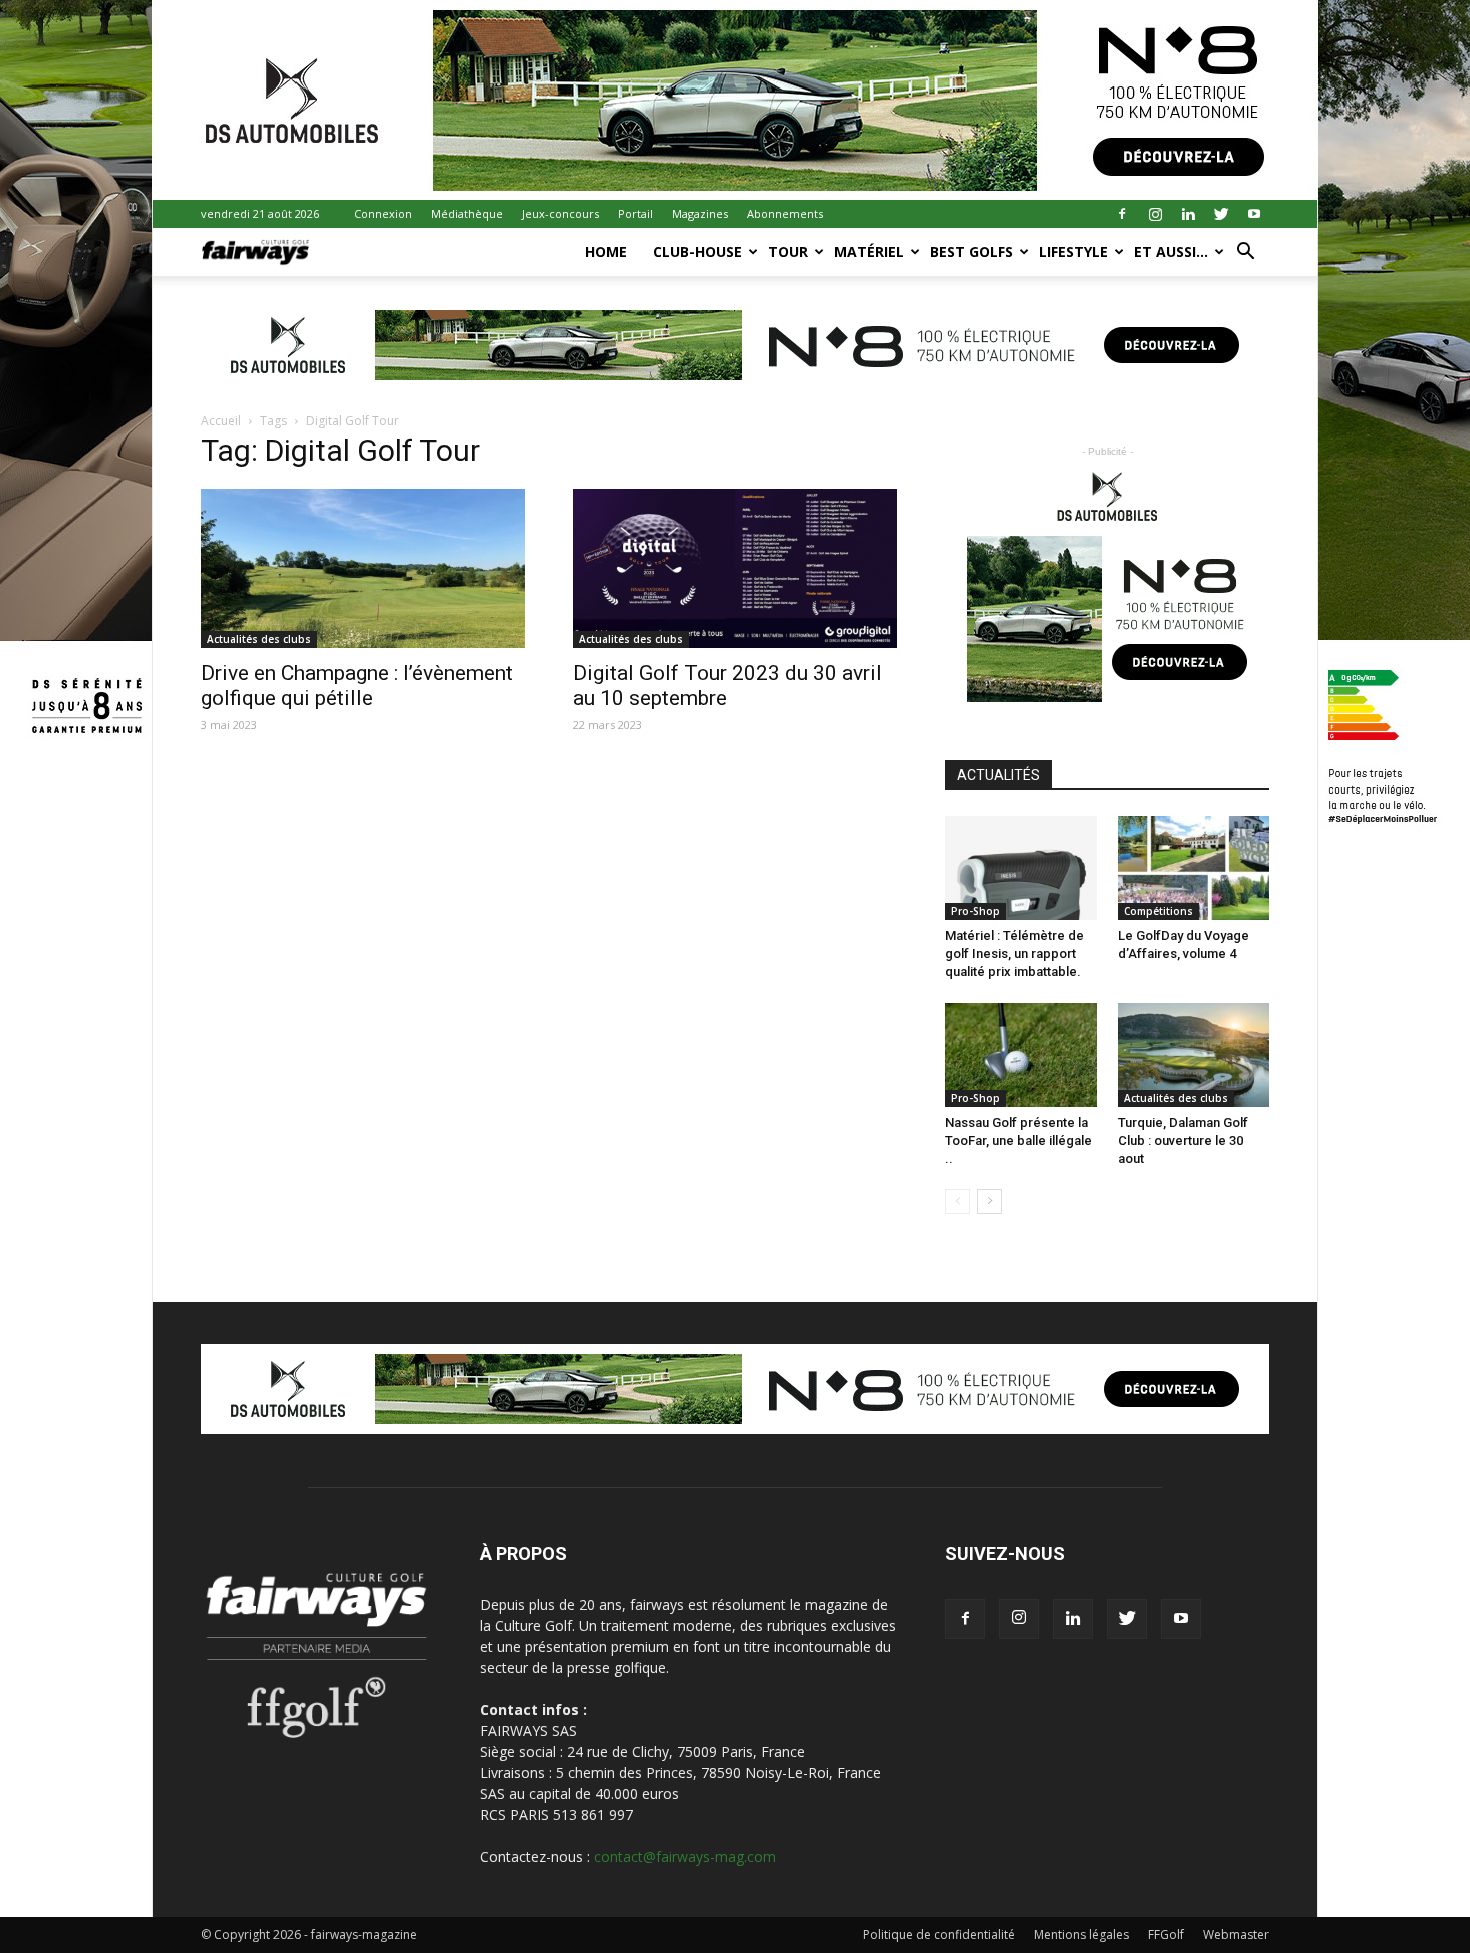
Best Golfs (971, 251)
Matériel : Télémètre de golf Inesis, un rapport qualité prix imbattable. (1014, 953)
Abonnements (785, 213)
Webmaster (1236, 1934)
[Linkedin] (1188, 214)
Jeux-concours (560, 213)
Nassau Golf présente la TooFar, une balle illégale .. (1018, 1140)
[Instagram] (1155, 214)
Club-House (697, 251)
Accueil (221, 420)
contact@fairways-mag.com (685, 1856)
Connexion (383, 213)
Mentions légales (1081, 1934)
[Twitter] (1221, 214)
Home (606, 251)
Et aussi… (1171, 251)
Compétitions (1158, 911)
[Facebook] (1122, 214)
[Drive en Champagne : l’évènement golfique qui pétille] (363, 568)
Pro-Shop (975, 911)
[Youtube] (1254, 214)
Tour (788, 251)
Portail (635, 213)
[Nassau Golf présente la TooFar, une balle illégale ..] (1021, 1055)
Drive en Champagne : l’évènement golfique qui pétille (357, 685)
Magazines (700, 213)
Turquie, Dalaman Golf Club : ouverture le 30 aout (1183, 1140)
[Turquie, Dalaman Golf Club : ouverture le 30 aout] (1194, 1055)
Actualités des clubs (259, 639)
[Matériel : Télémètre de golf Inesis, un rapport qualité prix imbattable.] (1021, 868)
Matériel (869, 251)
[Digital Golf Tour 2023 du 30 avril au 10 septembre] (735, 568)
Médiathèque (467, 213)
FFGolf (1166, 1934)
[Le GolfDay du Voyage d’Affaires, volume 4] (1194, 868)
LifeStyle (1073, 251)
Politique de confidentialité (939, 1934)
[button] (1245, 253)
